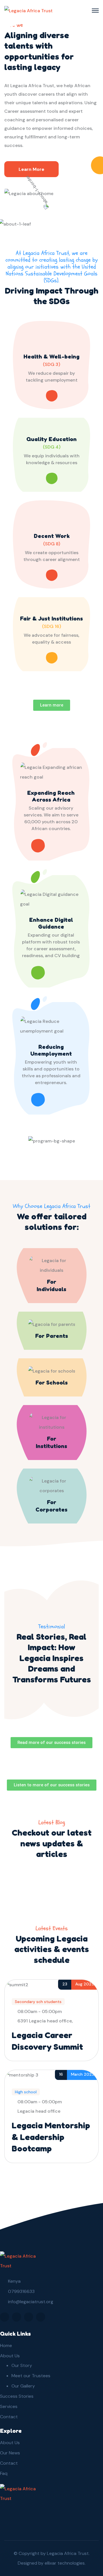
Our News (10, 2453)
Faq (4, 2473)
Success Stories (17, 2396)
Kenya (14, 2281)
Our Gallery (23, 2386)
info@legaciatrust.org (31, 2302)
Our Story (22, 2365)
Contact (9, 2417)
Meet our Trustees (31, 2376)
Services (9, 2406)
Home (6, 2345)
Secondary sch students (38, 2002)
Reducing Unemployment (51, 1050)
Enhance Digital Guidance (51, 923)
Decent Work (52, 536)
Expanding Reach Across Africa (51, 796)
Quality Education (51, 439)
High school (26, 2092)
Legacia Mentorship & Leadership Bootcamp (51, 2137)
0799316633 (21, 2291)
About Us (10, 2356)
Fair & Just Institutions (51, 619)
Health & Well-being (51, 357)
